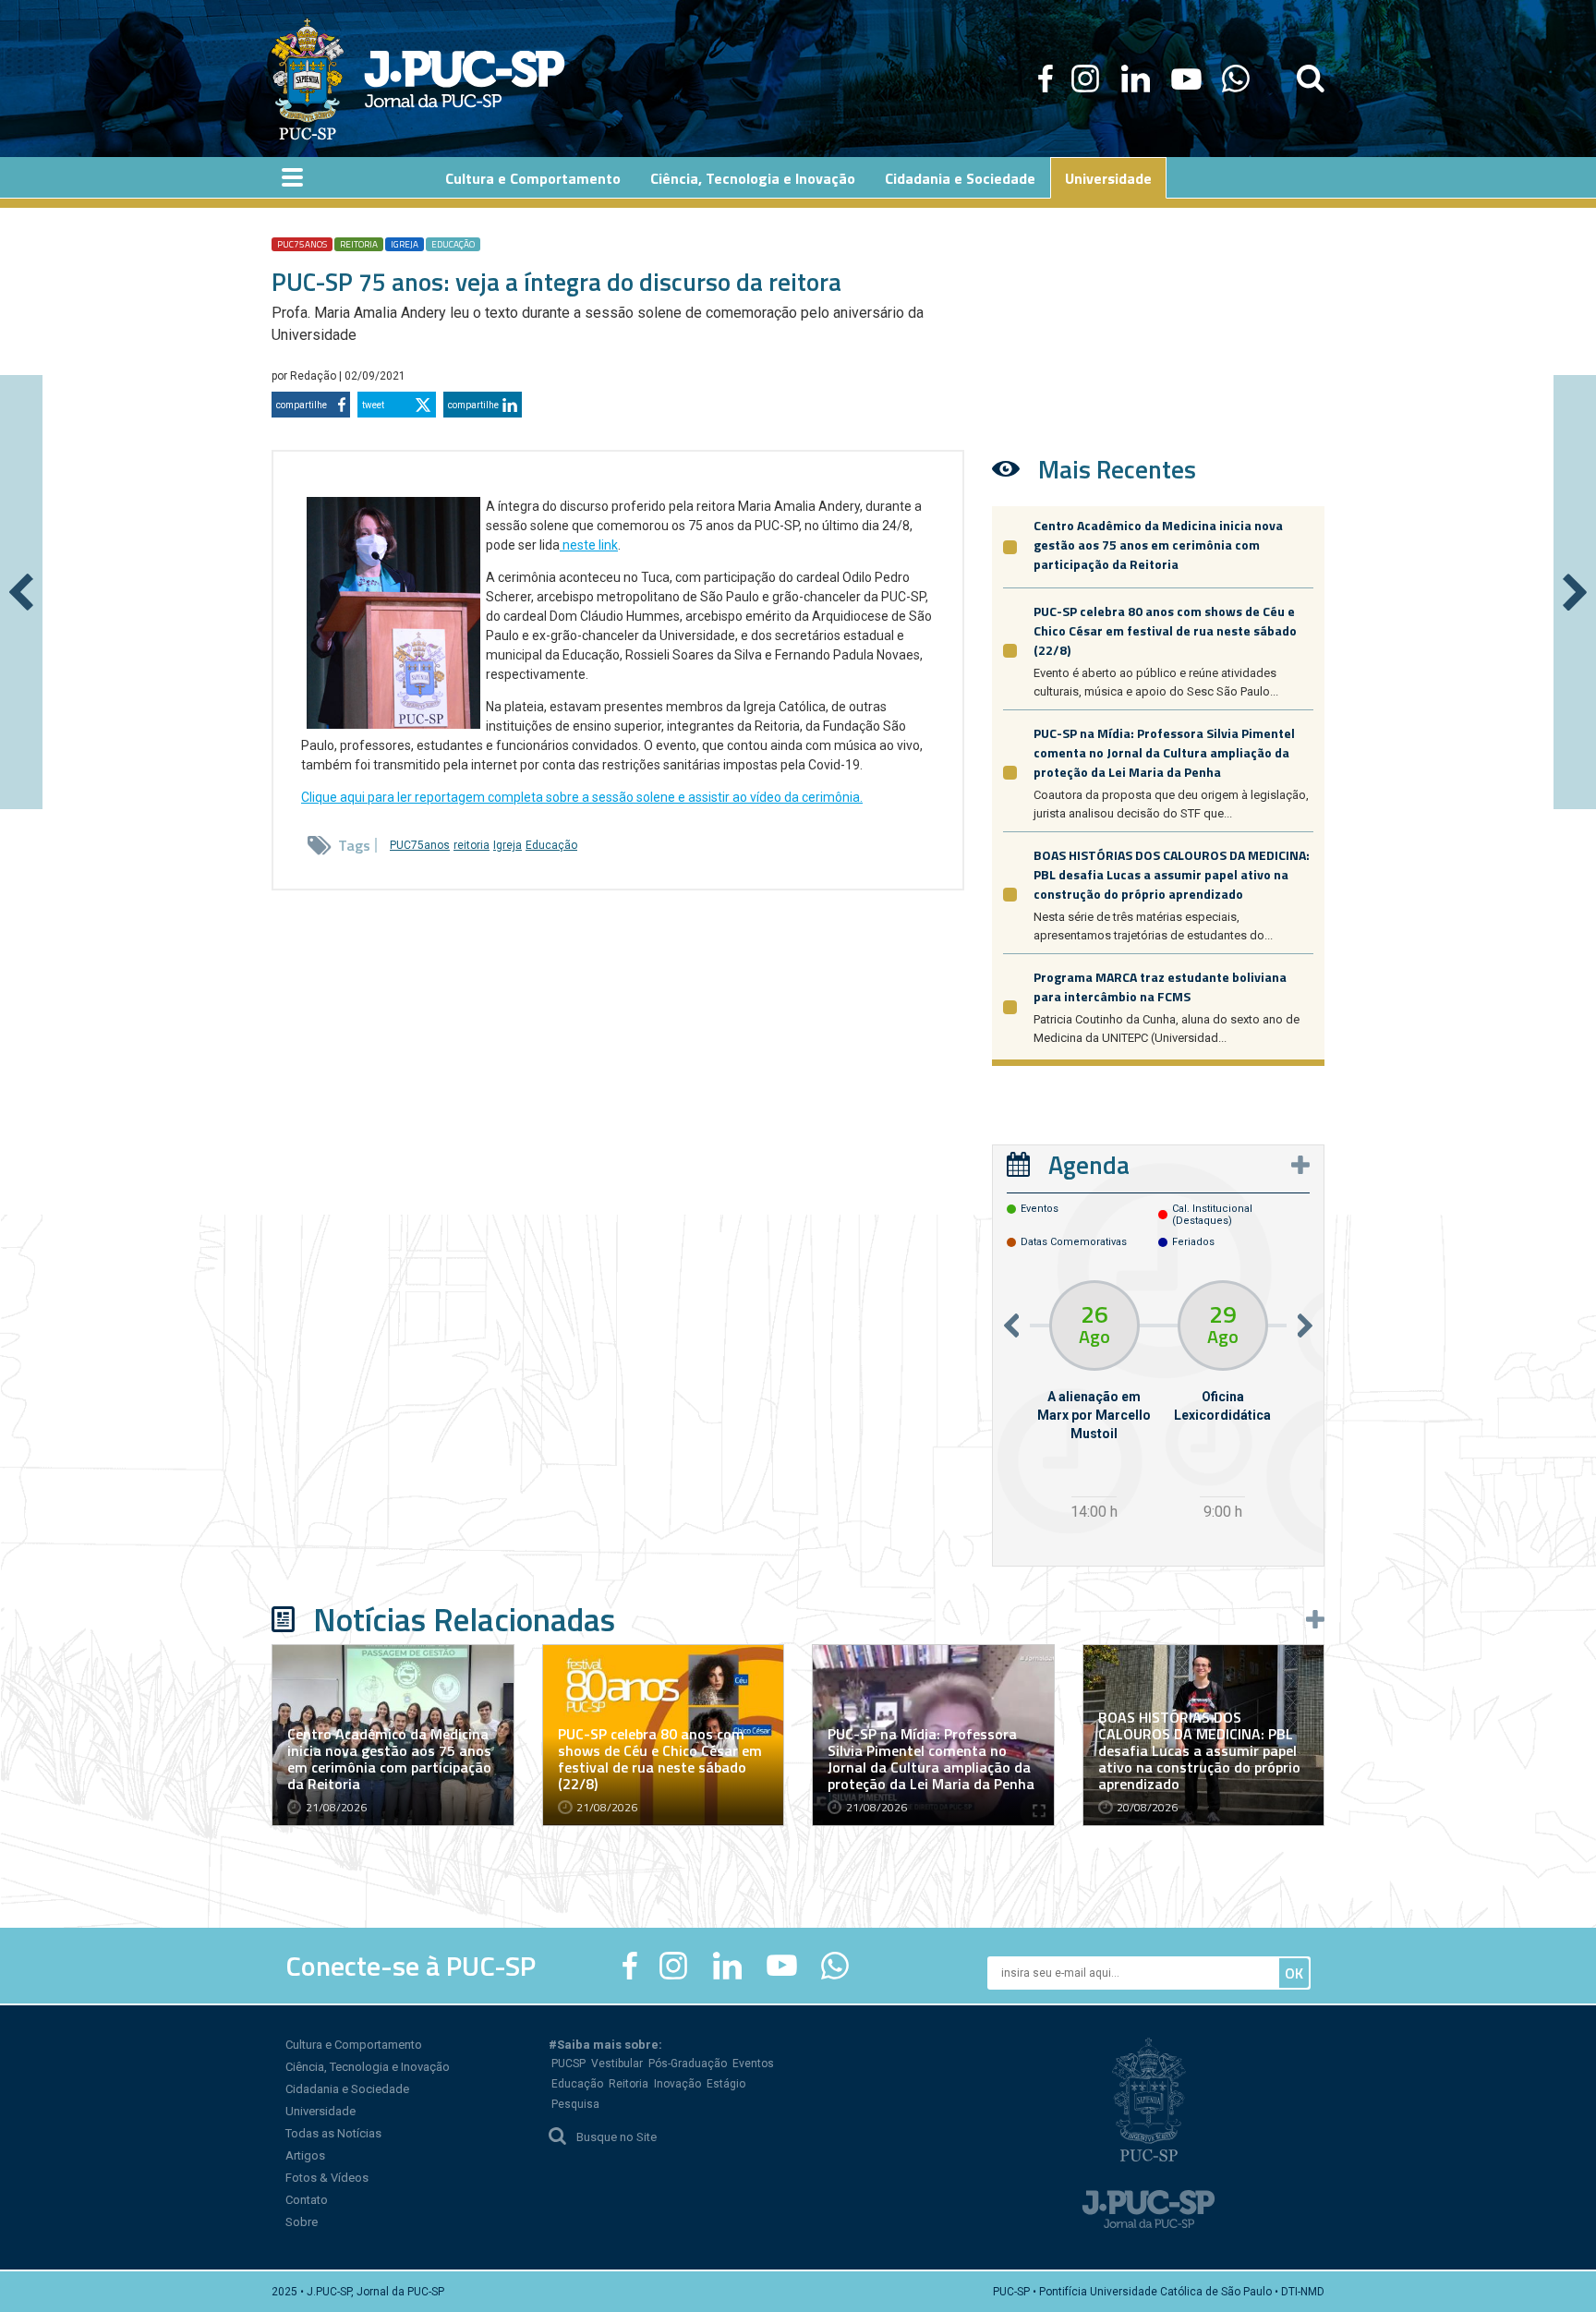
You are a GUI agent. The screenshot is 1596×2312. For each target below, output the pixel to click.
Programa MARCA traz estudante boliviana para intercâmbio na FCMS (1160, 987)
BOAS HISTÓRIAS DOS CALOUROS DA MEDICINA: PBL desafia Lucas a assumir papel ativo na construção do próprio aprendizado (1172, 874)
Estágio (726, 2084)
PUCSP (568, 2064)
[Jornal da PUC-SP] (418, 79)
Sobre (302, 2222)
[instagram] (1085, 79)
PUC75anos (302, 244)
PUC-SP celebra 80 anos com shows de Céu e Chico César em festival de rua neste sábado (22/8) (1165, 630)
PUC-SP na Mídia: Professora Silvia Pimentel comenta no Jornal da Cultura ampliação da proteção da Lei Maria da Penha (1164, 752)
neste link (589, 545)
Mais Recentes (1117, 469)
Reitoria (629, 2084)
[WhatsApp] (1235, 79)
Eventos (753, 2064)
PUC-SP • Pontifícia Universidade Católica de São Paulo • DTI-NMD (1159, 2292)
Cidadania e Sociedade (347, 2089)
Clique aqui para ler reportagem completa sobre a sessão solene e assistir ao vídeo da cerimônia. (582, 797)
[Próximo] (1575, 592)
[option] (1094, 1403)
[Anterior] (21, 592)
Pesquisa (575, 2104)
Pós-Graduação (688, 2064)
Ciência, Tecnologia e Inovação (368, 2067)
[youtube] (1186, 79)
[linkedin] (1135, 79)
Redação (314, 376)
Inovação (677, 2084)
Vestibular (617, 2064)
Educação (453, 244)
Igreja (405, 244)
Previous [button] (1011, 1325)
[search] (1311, 79)
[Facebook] (1046, 79)
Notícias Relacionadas (464, 1619)
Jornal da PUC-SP (465, 79)
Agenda (1089, 1164)
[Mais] (1300, 1165)
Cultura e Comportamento (354, 2045)
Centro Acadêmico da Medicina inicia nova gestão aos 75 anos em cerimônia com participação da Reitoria (1158, 545)
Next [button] (1305, 1325)
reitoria (359, 244)
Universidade (320, 2111)
